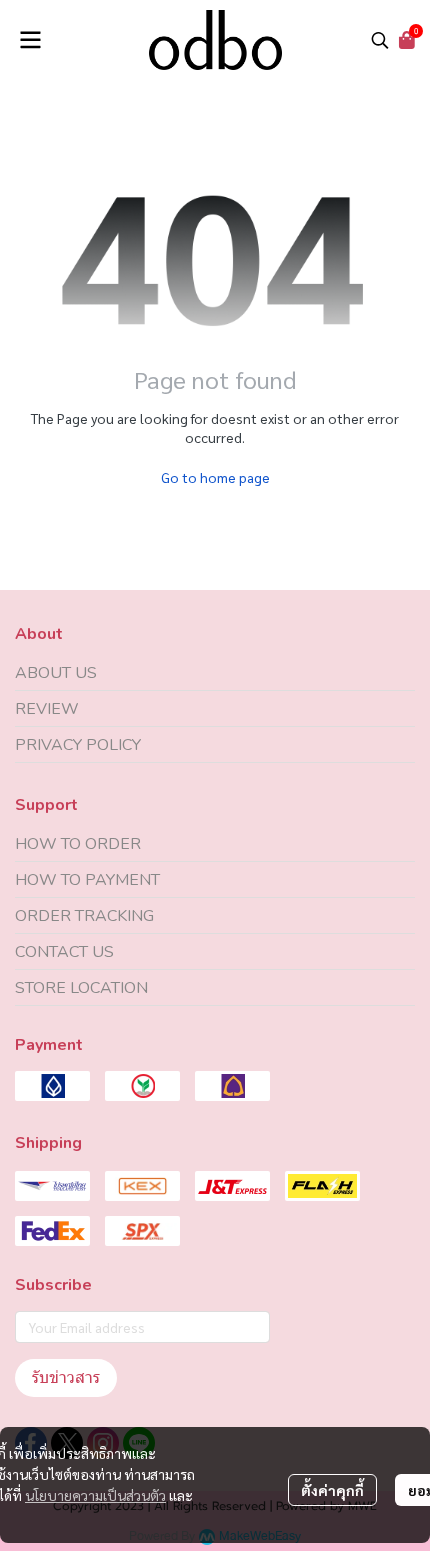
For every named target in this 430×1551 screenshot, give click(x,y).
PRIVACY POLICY (78, 745)
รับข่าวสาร (66, 1377)
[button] (380, 40)
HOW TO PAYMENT (87, 880)
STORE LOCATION (81, 988)
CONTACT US (64, 952)
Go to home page (215, 477)
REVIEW (47, 709)
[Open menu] (30, 40)
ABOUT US (56, 673)
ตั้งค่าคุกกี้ (332, 1490)
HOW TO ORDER (78, 844)
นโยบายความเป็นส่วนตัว (95, 1495)
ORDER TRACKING (84, 916)
